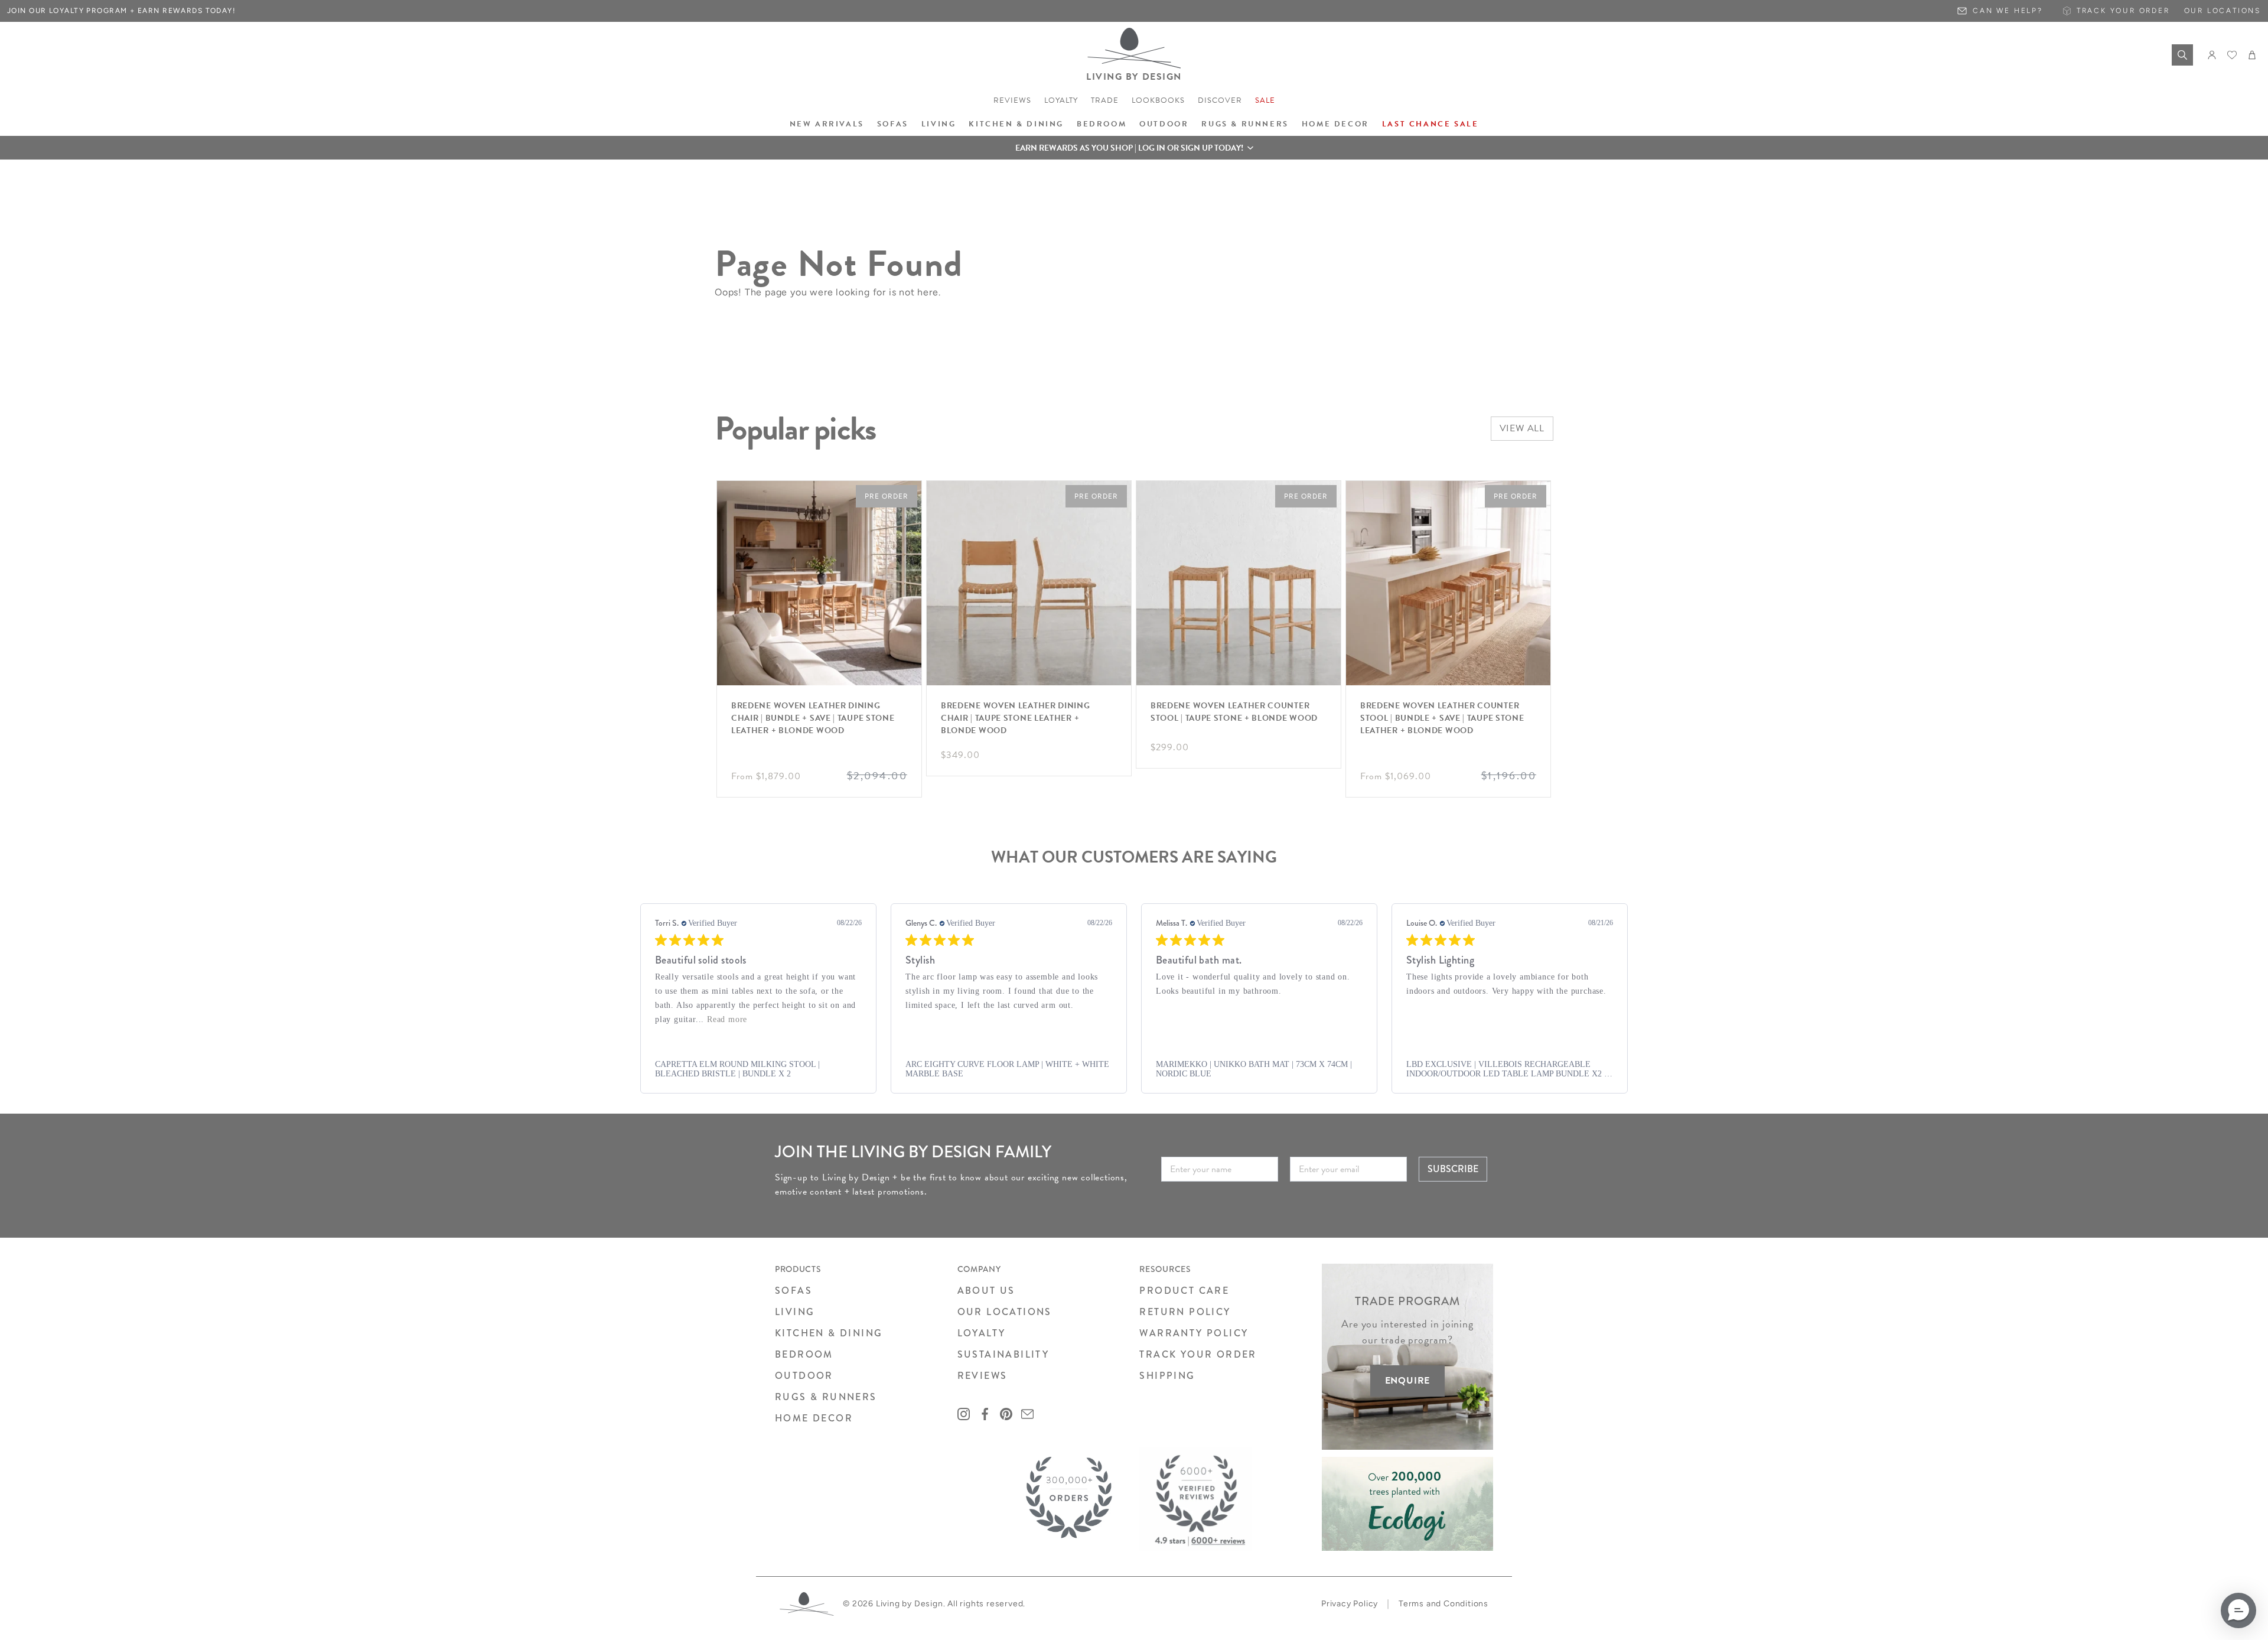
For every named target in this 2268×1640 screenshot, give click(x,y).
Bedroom (1102, 124)
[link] (758, 1069)
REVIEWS (983, 1376)
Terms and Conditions (1443, 1604)
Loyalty (1061, 100)
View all (1522, 428)
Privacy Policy (1350, 1604)
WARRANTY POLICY (1194, 1333)
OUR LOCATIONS (1005, 1312)
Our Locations (2223, 11)
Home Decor (1335, 124)
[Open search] (2182, 55)
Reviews (1012, 100)
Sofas (893, 124)
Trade (1105, 100)
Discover (1220, 100)
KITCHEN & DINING (829, 1333)
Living (939, 124)
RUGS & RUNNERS (826, 1397)
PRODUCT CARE (1184, 1291)
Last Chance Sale (1430, 124)
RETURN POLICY (1185, 1312)
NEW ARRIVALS (827, 124)
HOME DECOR (814, 1418)
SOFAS (794, 1291)
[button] (1134, 148)
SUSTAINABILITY (1003, 1354)
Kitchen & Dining (1016, 124)
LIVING (795, 1312)
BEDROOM (804, 1354)
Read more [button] (727, 1019)
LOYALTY (982, 1333)
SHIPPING (1167, 1376)
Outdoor (1164, 124)
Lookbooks (1158, 100)
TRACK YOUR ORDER (1198, 1354)
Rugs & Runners (1245, 124)
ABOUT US (986, 1291)
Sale (1265, 100)
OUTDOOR (804, 1376)
